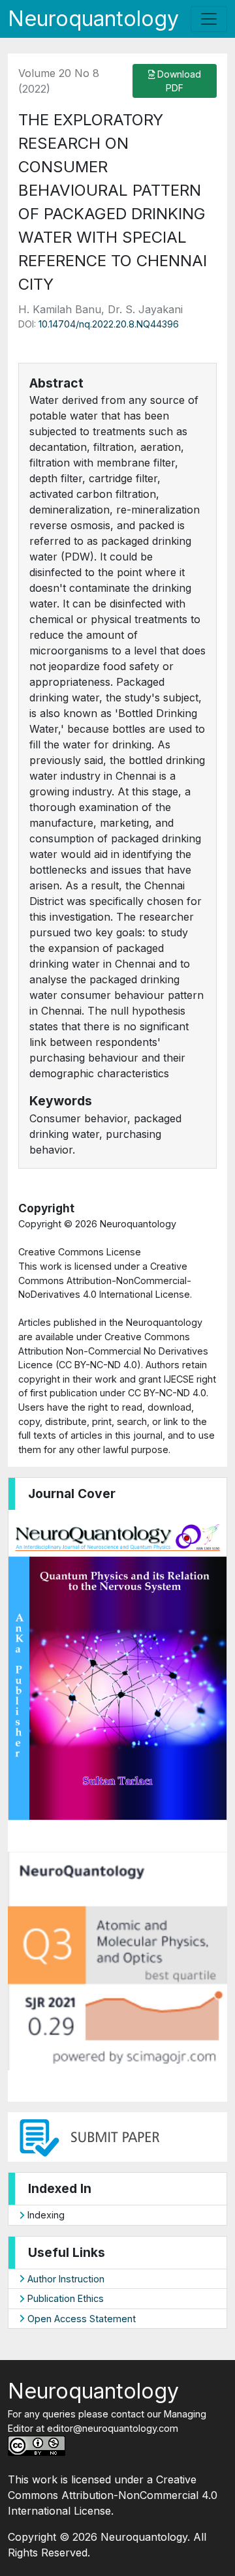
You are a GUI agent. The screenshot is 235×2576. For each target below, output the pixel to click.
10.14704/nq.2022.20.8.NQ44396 (109, 324)
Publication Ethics (64, 2298)
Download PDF (178, 81)
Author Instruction (65, 2279)
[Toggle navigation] (209, 19)
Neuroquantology (93, 19)
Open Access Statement (80, 2319)
